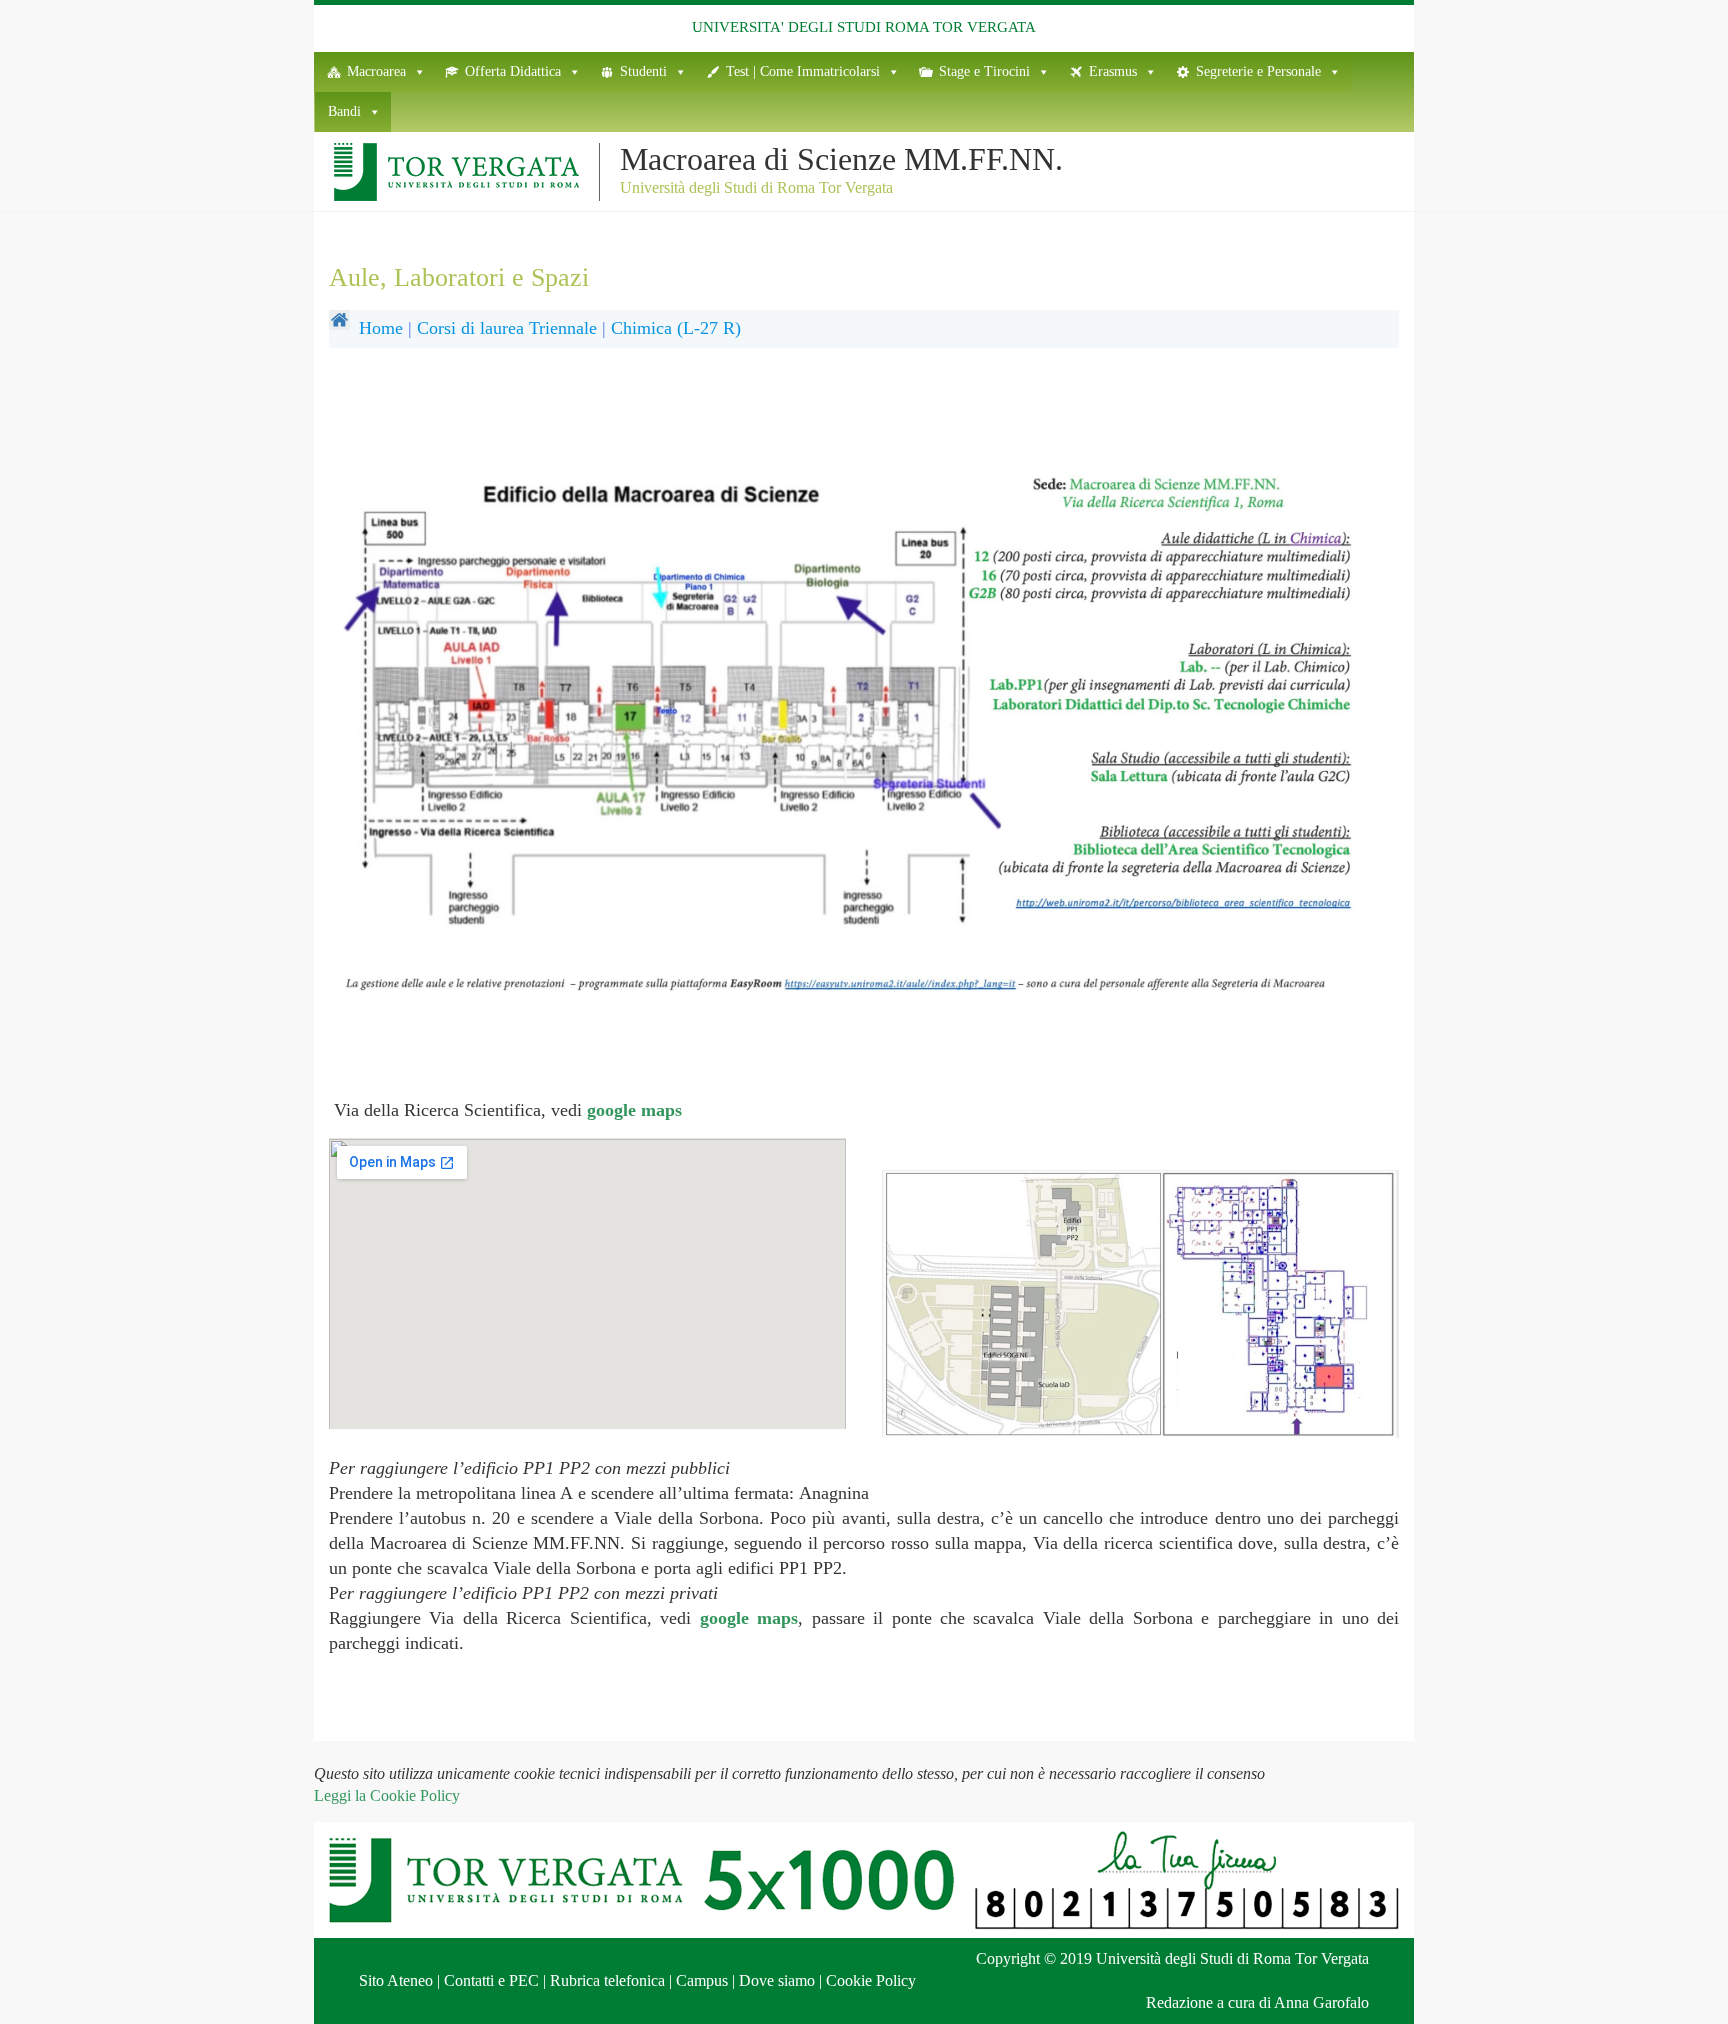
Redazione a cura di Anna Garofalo (1257, 2002)
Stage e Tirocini (984, 71)
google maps (634, 1110)
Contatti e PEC (491, 1980)
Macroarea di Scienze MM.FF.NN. (841, 159)
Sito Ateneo (396, 1980)
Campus (702, 1980)
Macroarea (376, 71)
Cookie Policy (871, 1980)
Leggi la (387, 1795)
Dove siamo (777, 1980)
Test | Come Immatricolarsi (803, 71)
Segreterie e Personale (1258, 71)
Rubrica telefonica (607, 1980)
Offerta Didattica (513, 71)
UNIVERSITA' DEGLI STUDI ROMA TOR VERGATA (864, 27)
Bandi (344, 111)
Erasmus (1113, 71)
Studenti (643, 71)
